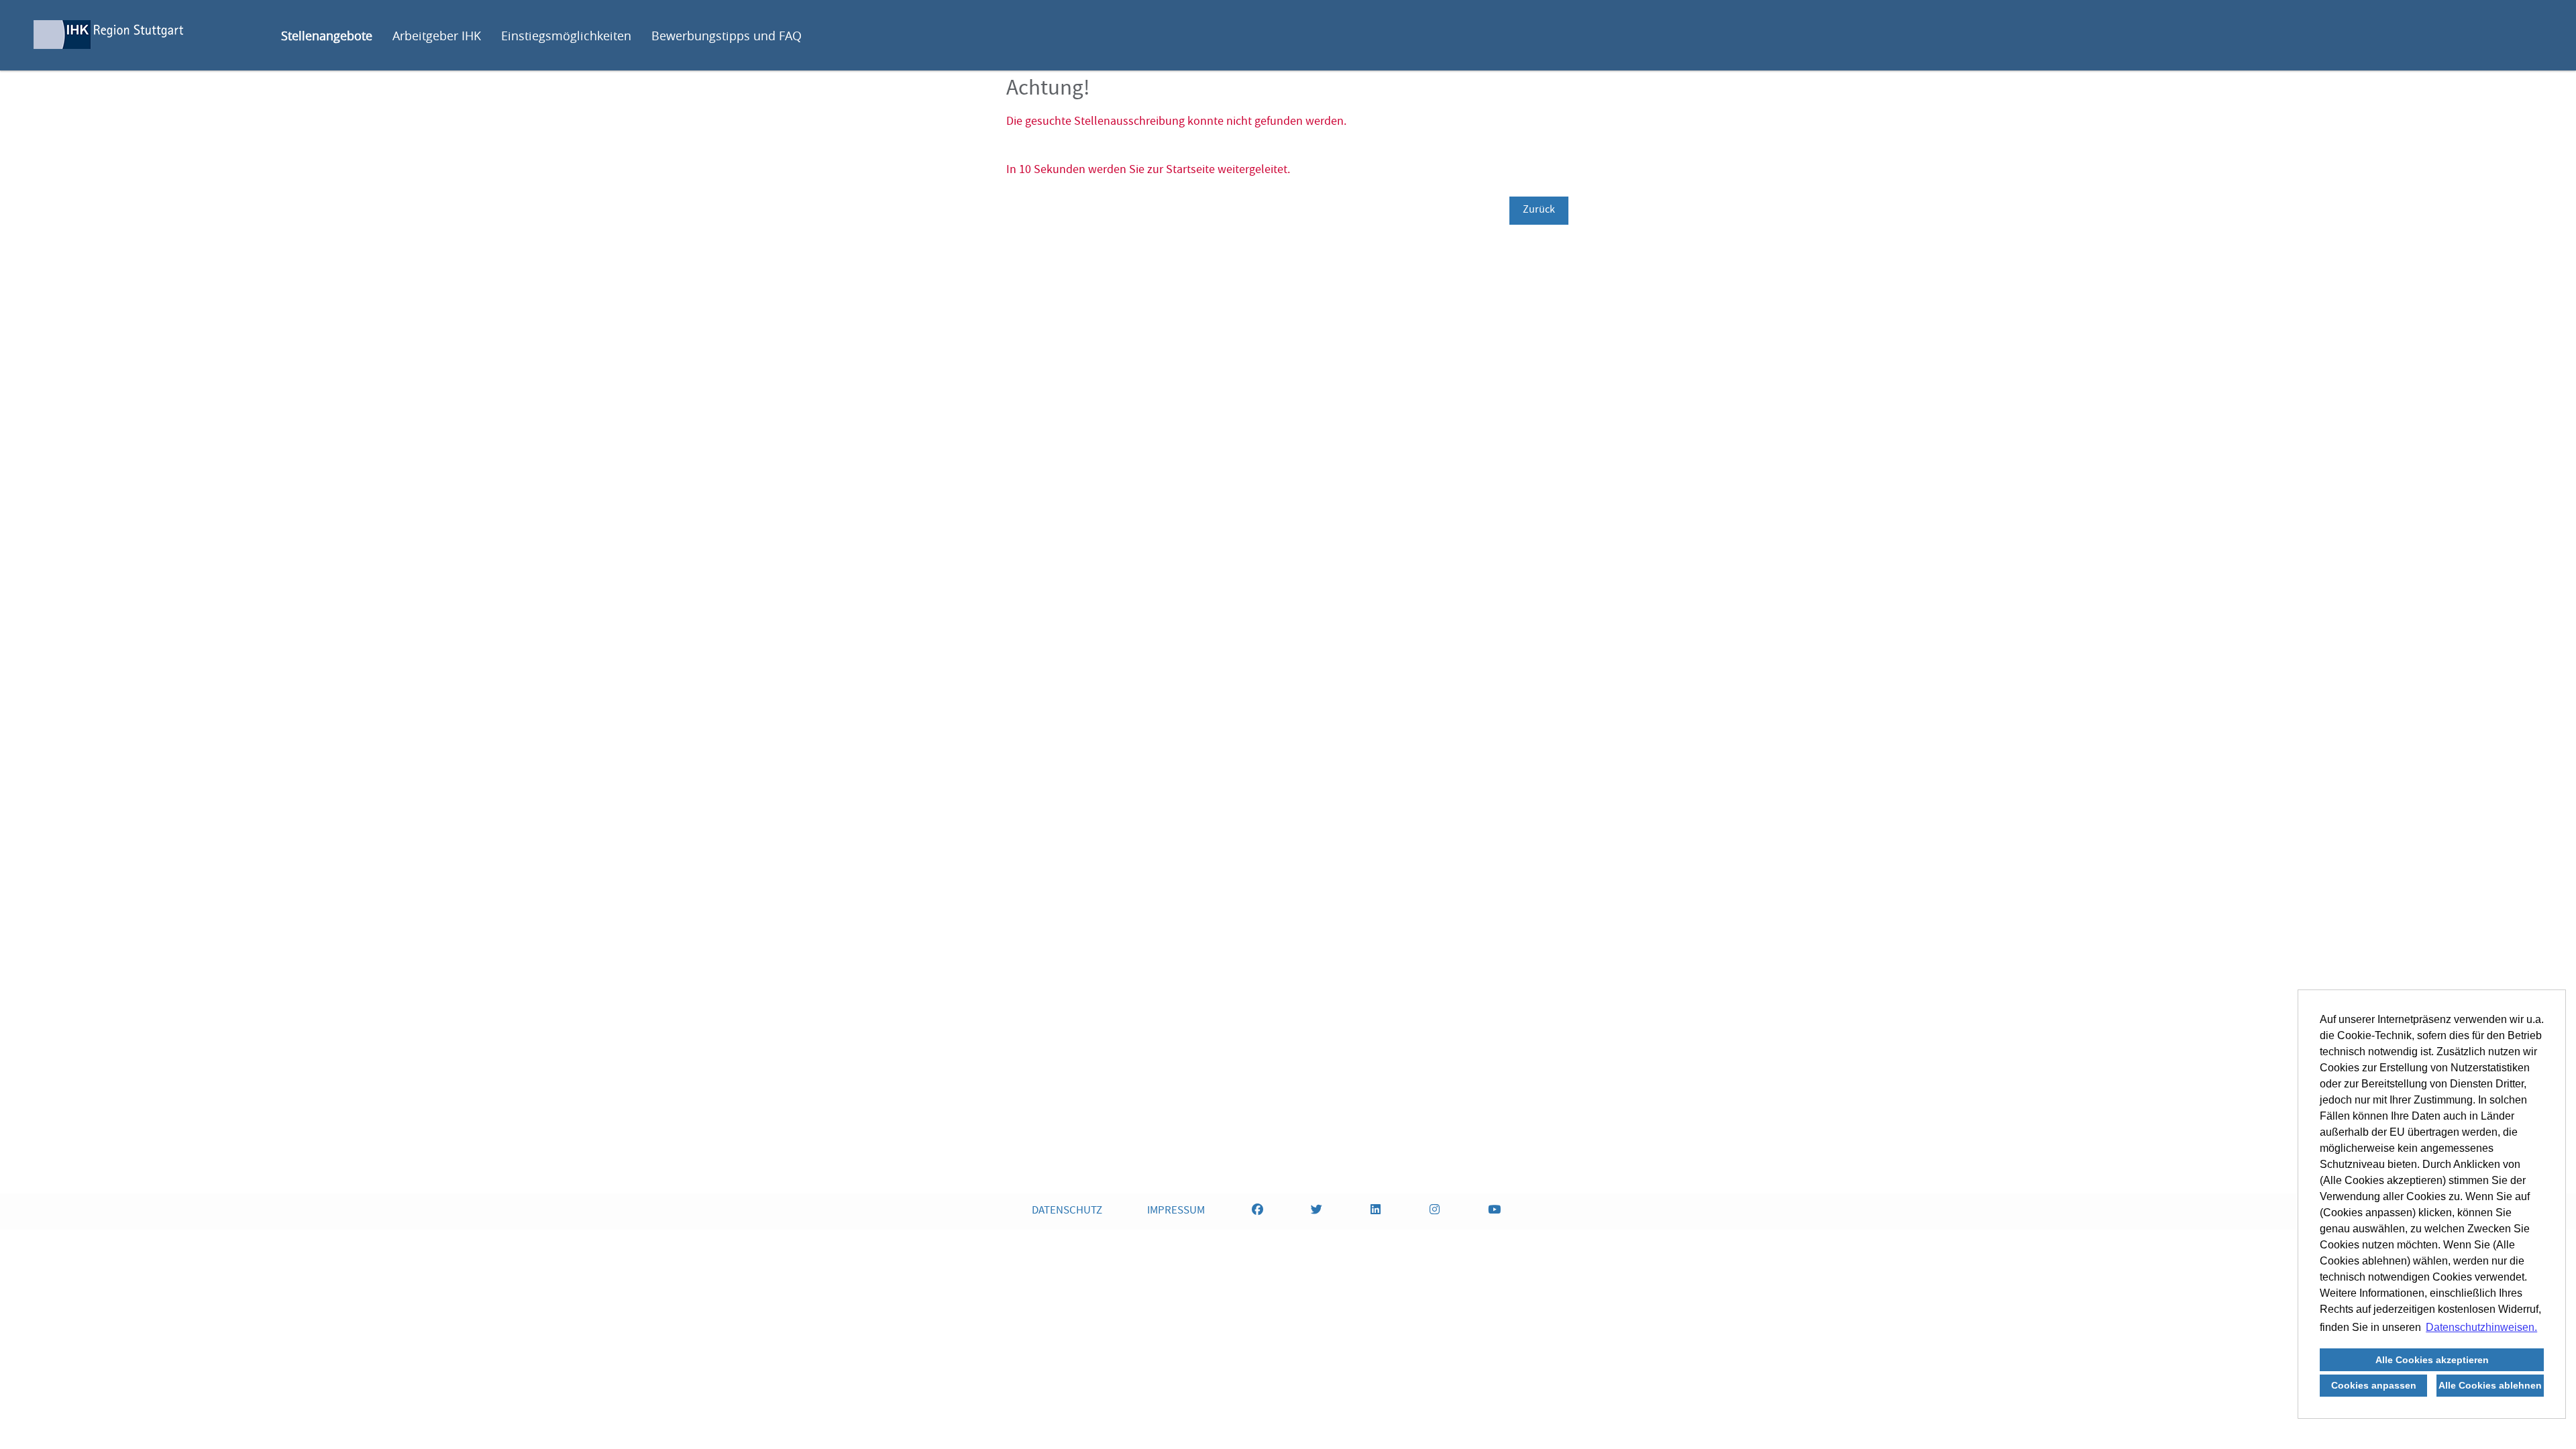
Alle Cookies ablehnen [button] (2490, 1385)
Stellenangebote (327, 36)
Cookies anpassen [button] (2374, 1385)
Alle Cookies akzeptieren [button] (2432, 1360)
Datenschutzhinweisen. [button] (2481, 1327)
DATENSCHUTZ (1067, 1211)
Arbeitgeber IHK (437, 36)
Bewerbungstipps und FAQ (727, 36)
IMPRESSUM (1176, 1211)
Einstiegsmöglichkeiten (566, 36)
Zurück (1539, 211)
